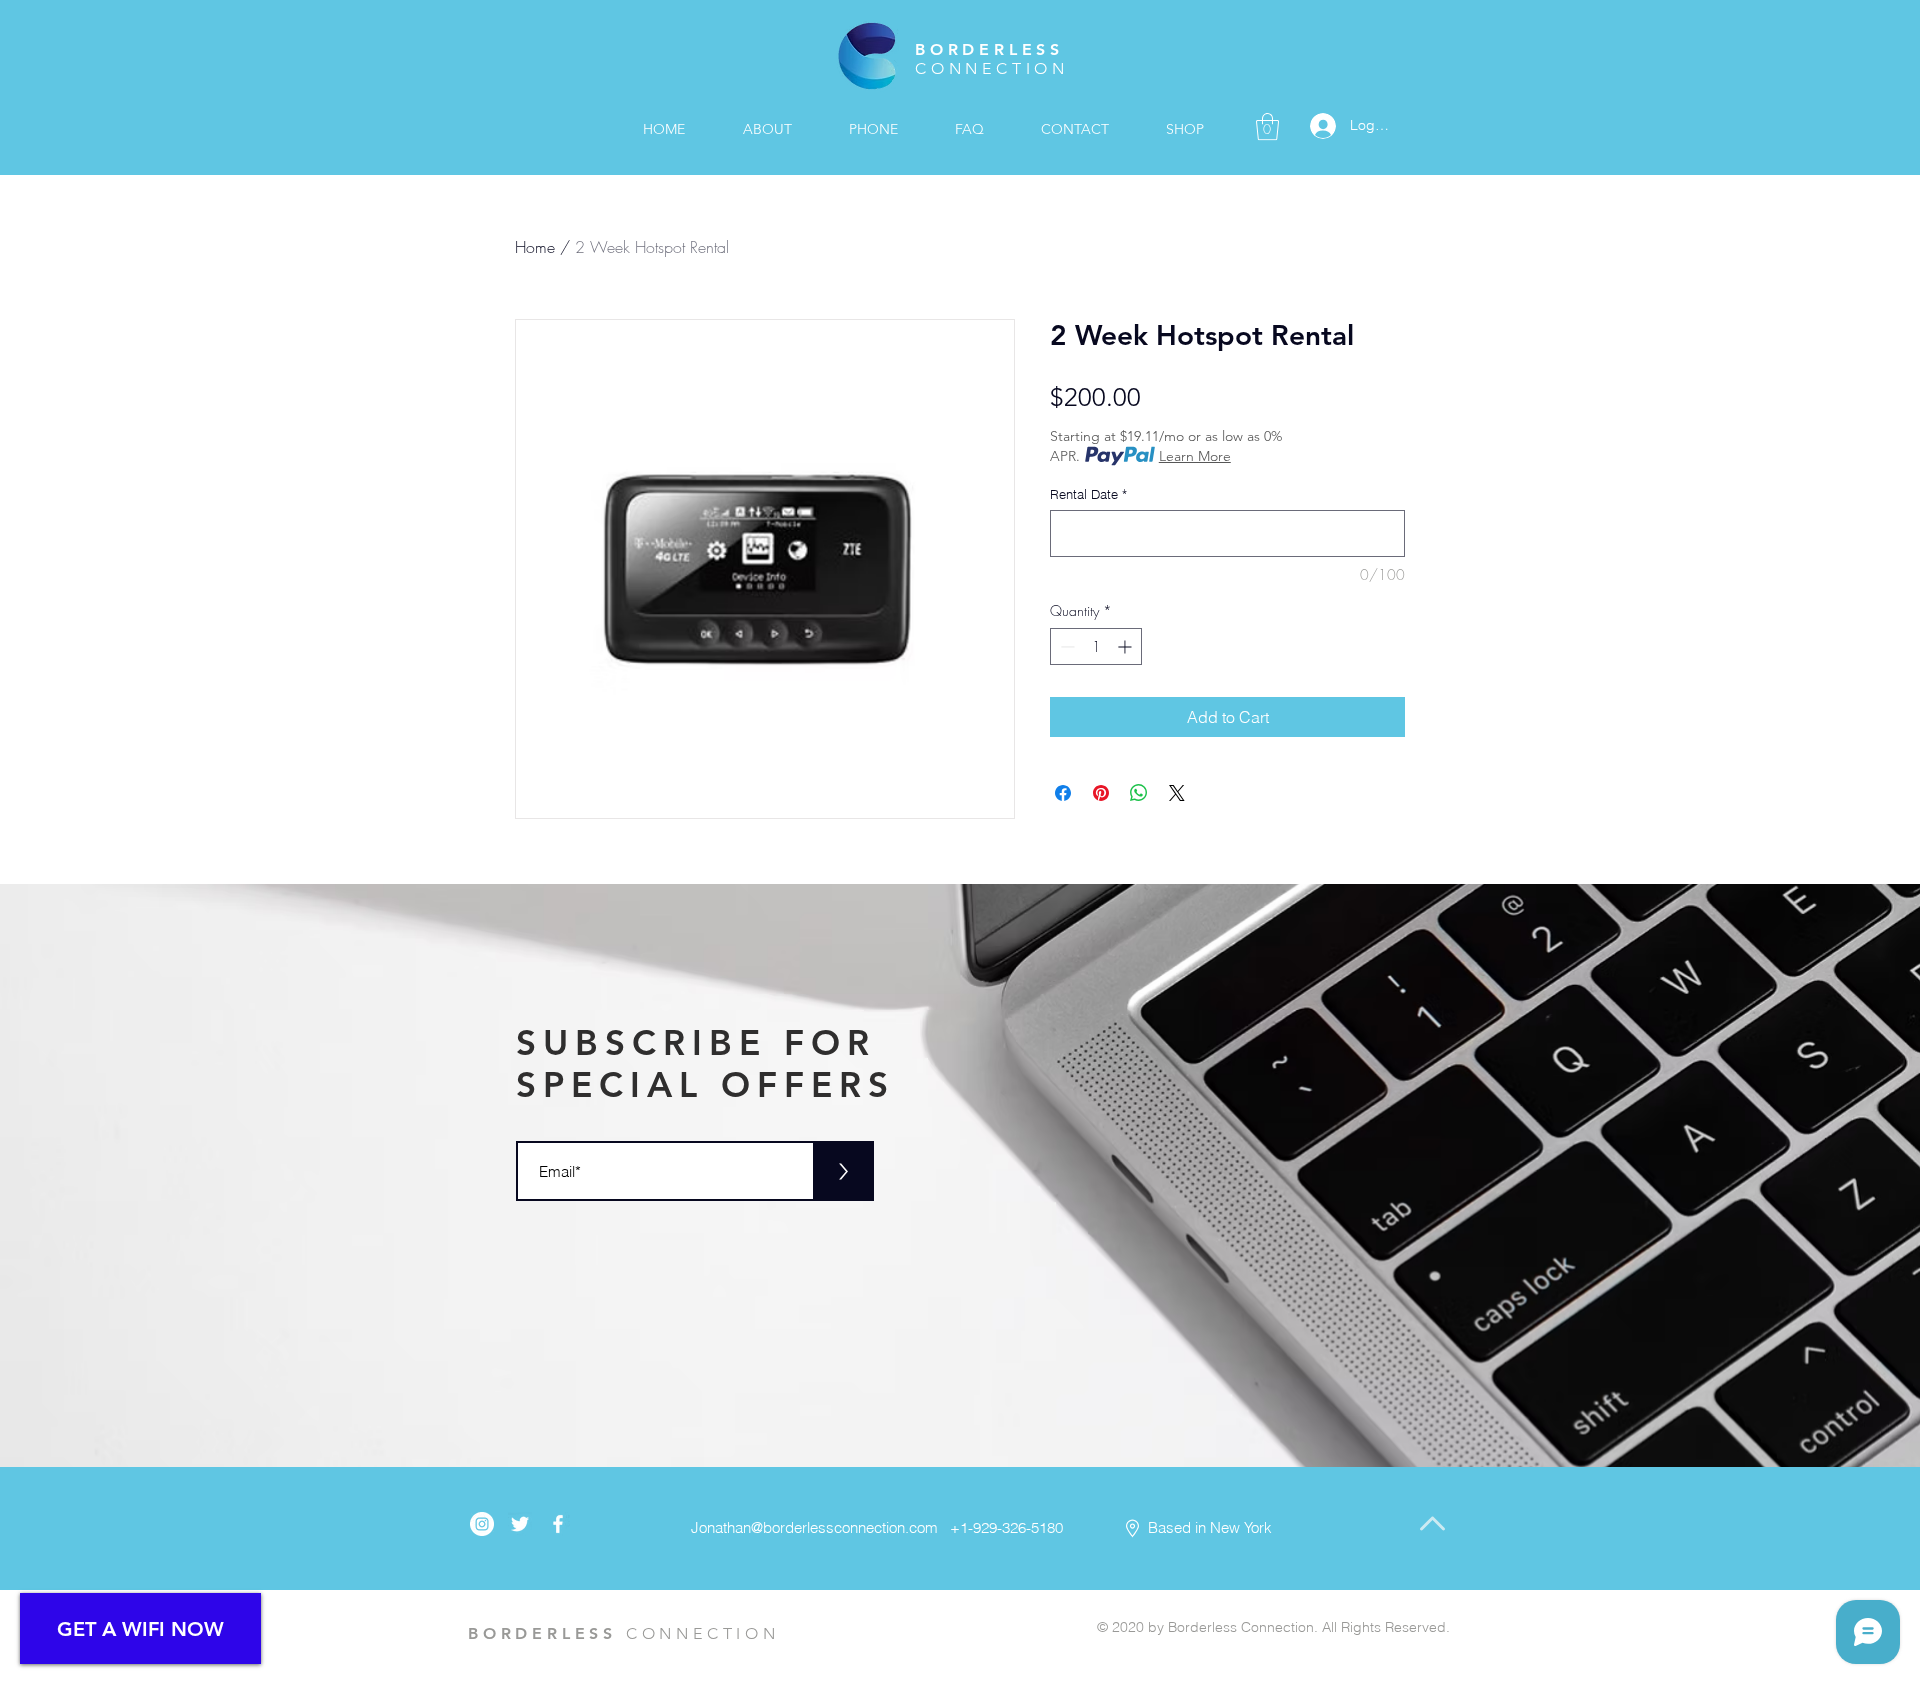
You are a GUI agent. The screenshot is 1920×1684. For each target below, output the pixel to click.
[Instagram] (482, 1524)
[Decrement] (1065, 646)
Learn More (1195, 456)
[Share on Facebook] (1063, 793)
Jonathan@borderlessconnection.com (814, 1527)
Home (535, 247)
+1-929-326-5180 (1002, 1527)
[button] (1267, 126)
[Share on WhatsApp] (1139, 793)
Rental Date (1088, 494)
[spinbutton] (1096, 646)
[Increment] (1126, 646)
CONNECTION (992, 68)
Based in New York (1210, 1527)
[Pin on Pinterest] (1101, 793)
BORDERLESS (989, 49)
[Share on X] (1177, 793)
